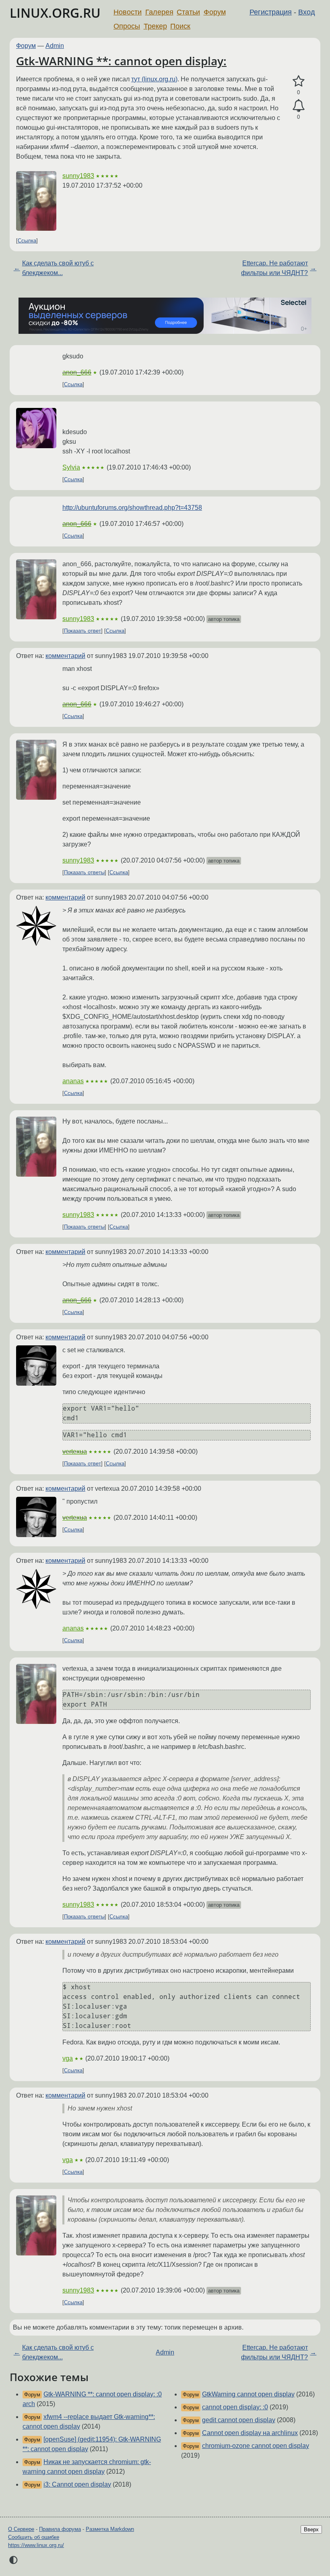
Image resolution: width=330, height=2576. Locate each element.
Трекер (155, 26)
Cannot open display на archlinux (250, 2433)
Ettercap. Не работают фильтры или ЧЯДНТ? (274, 268)
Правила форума (60, 2529)
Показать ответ (82, 631)
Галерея (159, 12)
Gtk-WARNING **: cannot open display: (121, 61)
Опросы (127, 26)
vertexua (75, 1451)
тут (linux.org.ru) (154, 79)
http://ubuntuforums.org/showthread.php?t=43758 (132, 508)
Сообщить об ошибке (34, 2537)
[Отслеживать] (298, 106)
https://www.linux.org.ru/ (36, 2545)
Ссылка (27, 241)
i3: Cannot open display (77, 2484)
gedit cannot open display (239, 2420)
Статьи (188, 12)
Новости (128, 12)
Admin (55, 46)
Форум (215, 12)
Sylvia (71, 467)
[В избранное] (298, 81)
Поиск (180, 26)
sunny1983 (78, 176)
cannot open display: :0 (235, 2407)
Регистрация (271, 12)
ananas (73, 1081)
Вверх (311, 2529)
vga (68, 2058)
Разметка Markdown (110, 2529)
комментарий (65, 656)
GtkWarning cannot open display (248, 2394)
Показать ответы (84, 872)
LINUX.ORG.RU (55, 13)
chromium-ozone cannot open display (256, 2446)
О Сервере (21, 2529)
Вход (307, 12)
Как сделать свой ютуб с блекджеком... (58, 268)
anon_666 (77, 372)
